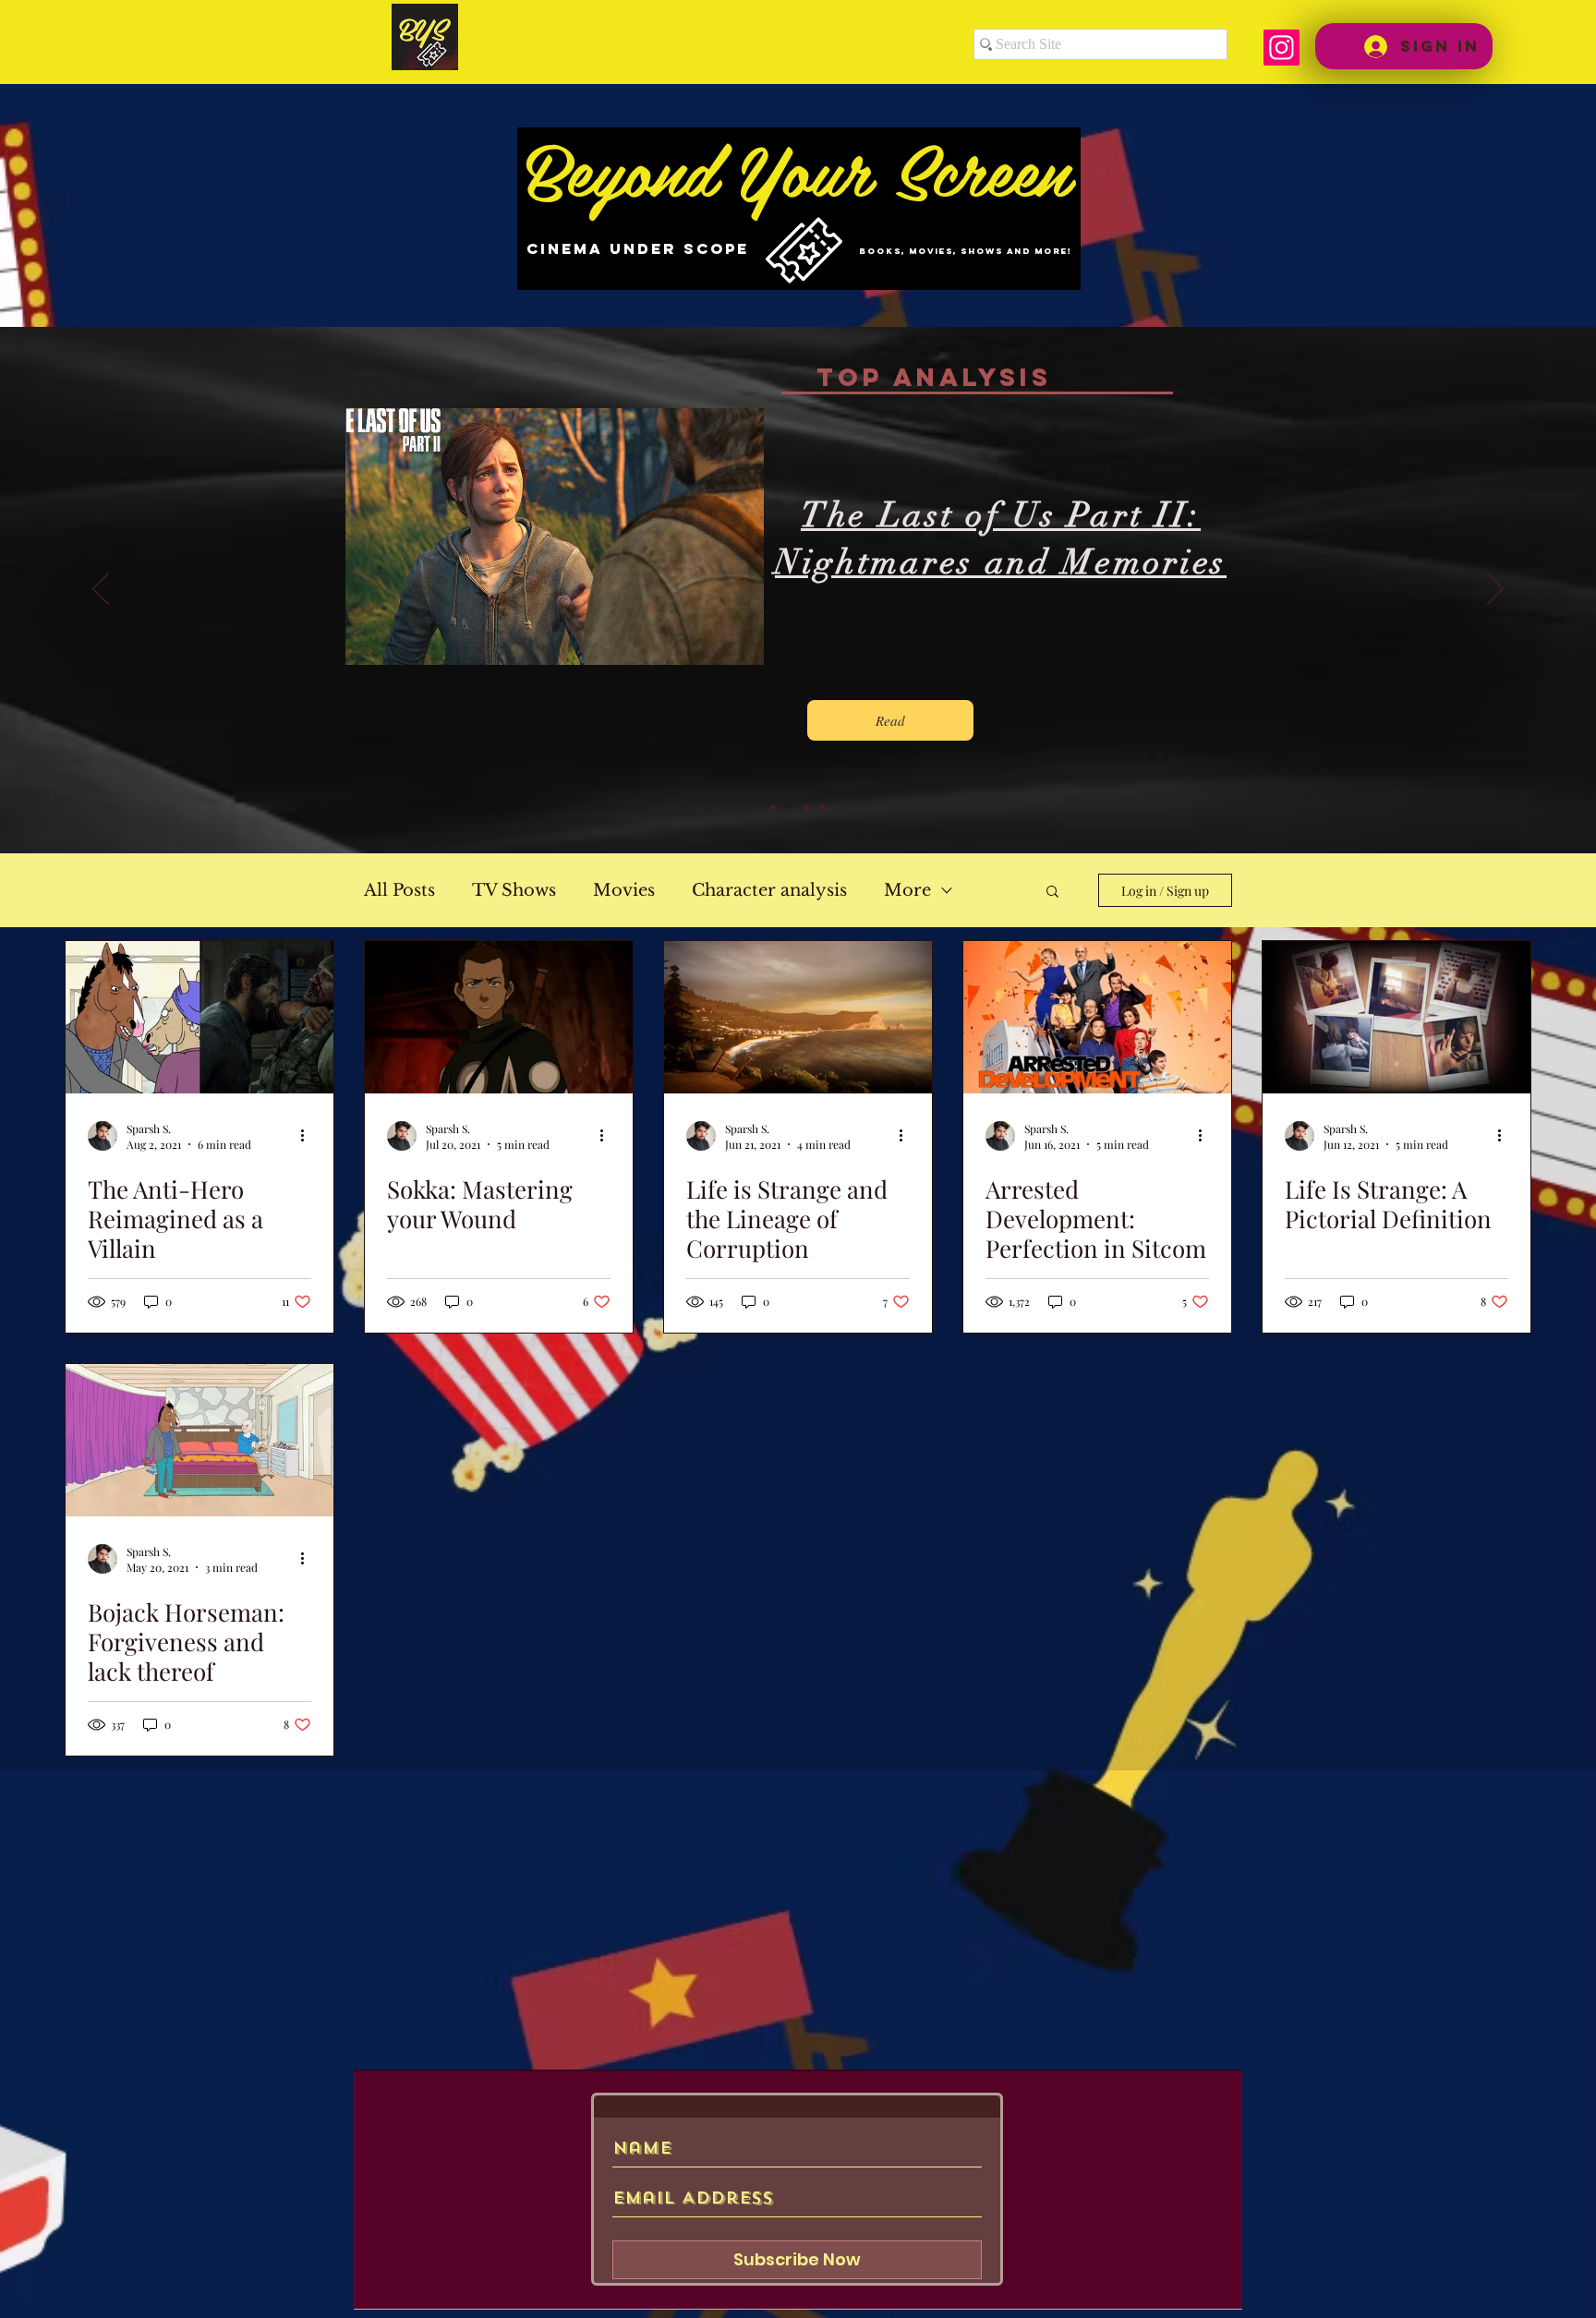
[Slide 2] (790, 807)
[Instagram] (1282, 48)
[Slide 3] (806, 807)
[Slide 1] (773, 807)
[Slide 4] (823, 807)
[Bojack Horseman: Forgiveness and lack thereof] (199, 1440)
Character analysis (769, 890)
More (907, 890)
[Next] (1495, 590)
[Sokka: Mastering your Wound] (499, 1017)
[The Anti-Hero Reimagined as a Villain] (199, 1017)
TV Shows (514, 890)
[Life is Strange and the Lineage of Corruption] (798, 1017)
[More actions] (308, 1136)
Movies (624, 890)
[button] (1052, 893)
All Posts (399, 890)
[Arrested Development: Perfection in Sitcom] (1097, 1017)
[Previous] (101, 590)
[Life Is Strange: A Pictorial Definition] (1396, 1017)
